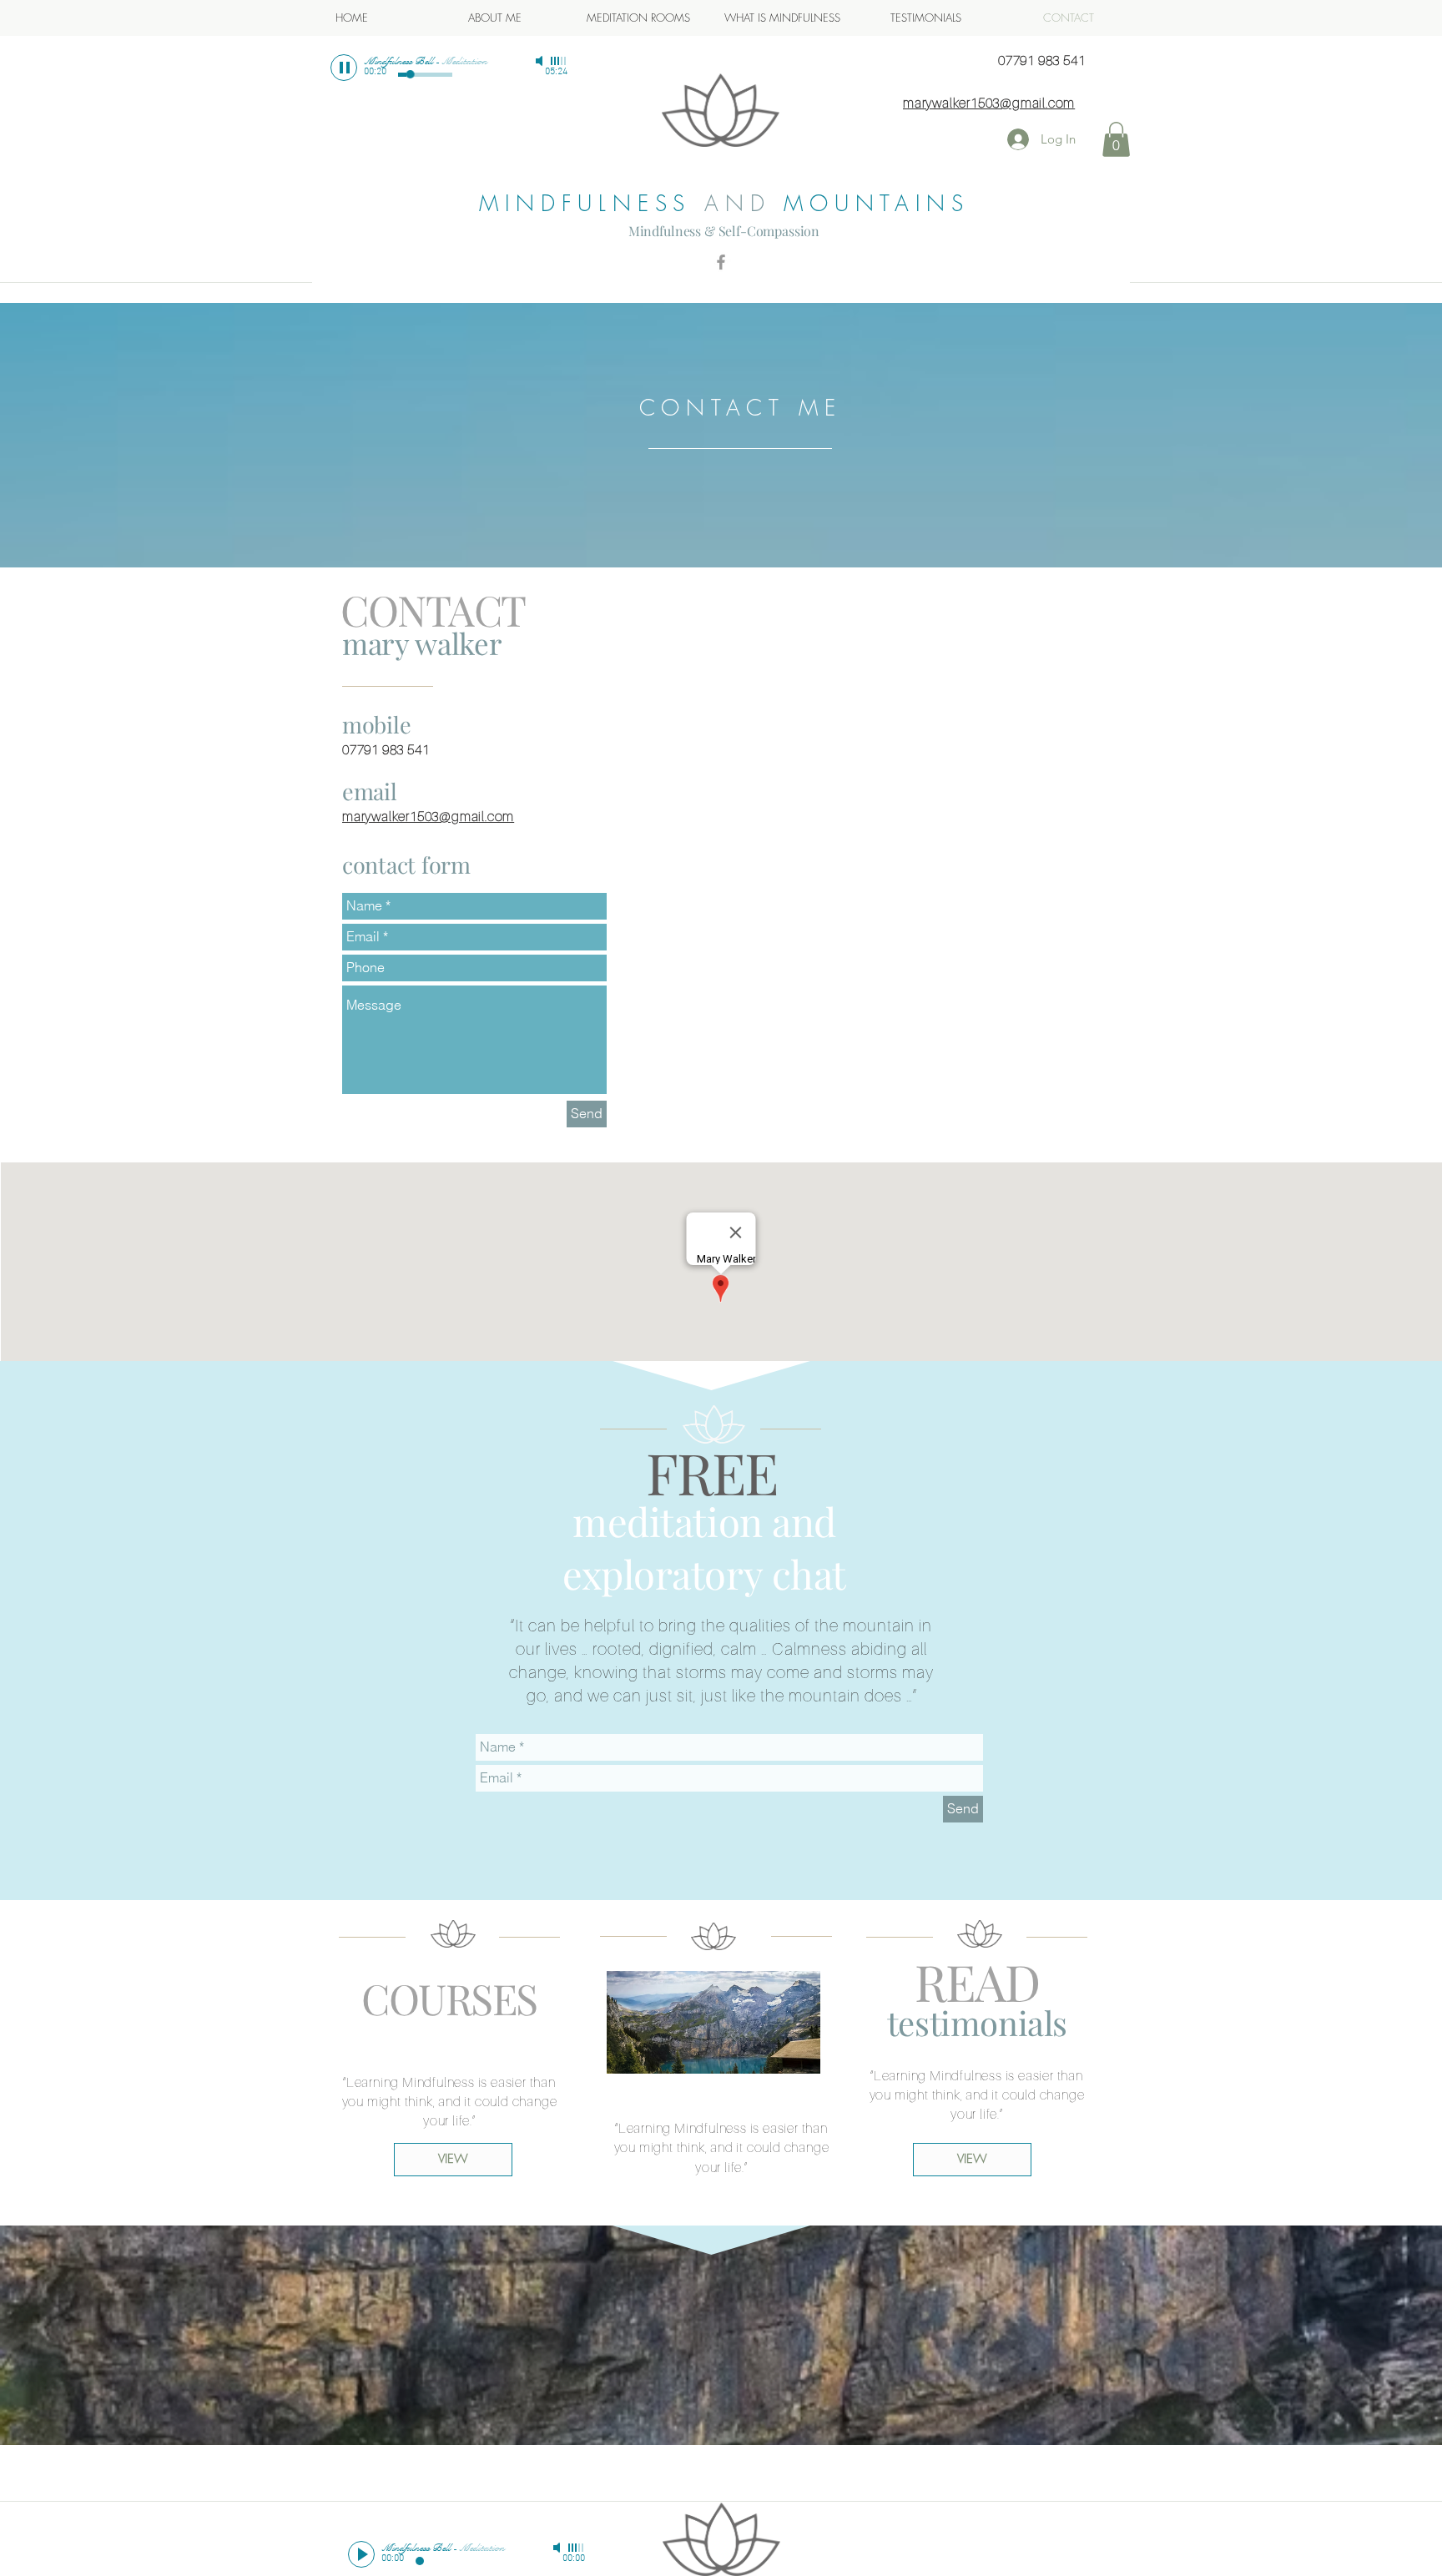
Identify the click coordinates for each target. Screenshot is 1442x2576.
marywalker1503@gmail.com (989, 103)
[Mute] (541, 61)
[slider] (559, 61)
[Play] (344, 68)
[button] (1116, 139)
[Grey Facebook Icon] (721, 262)
